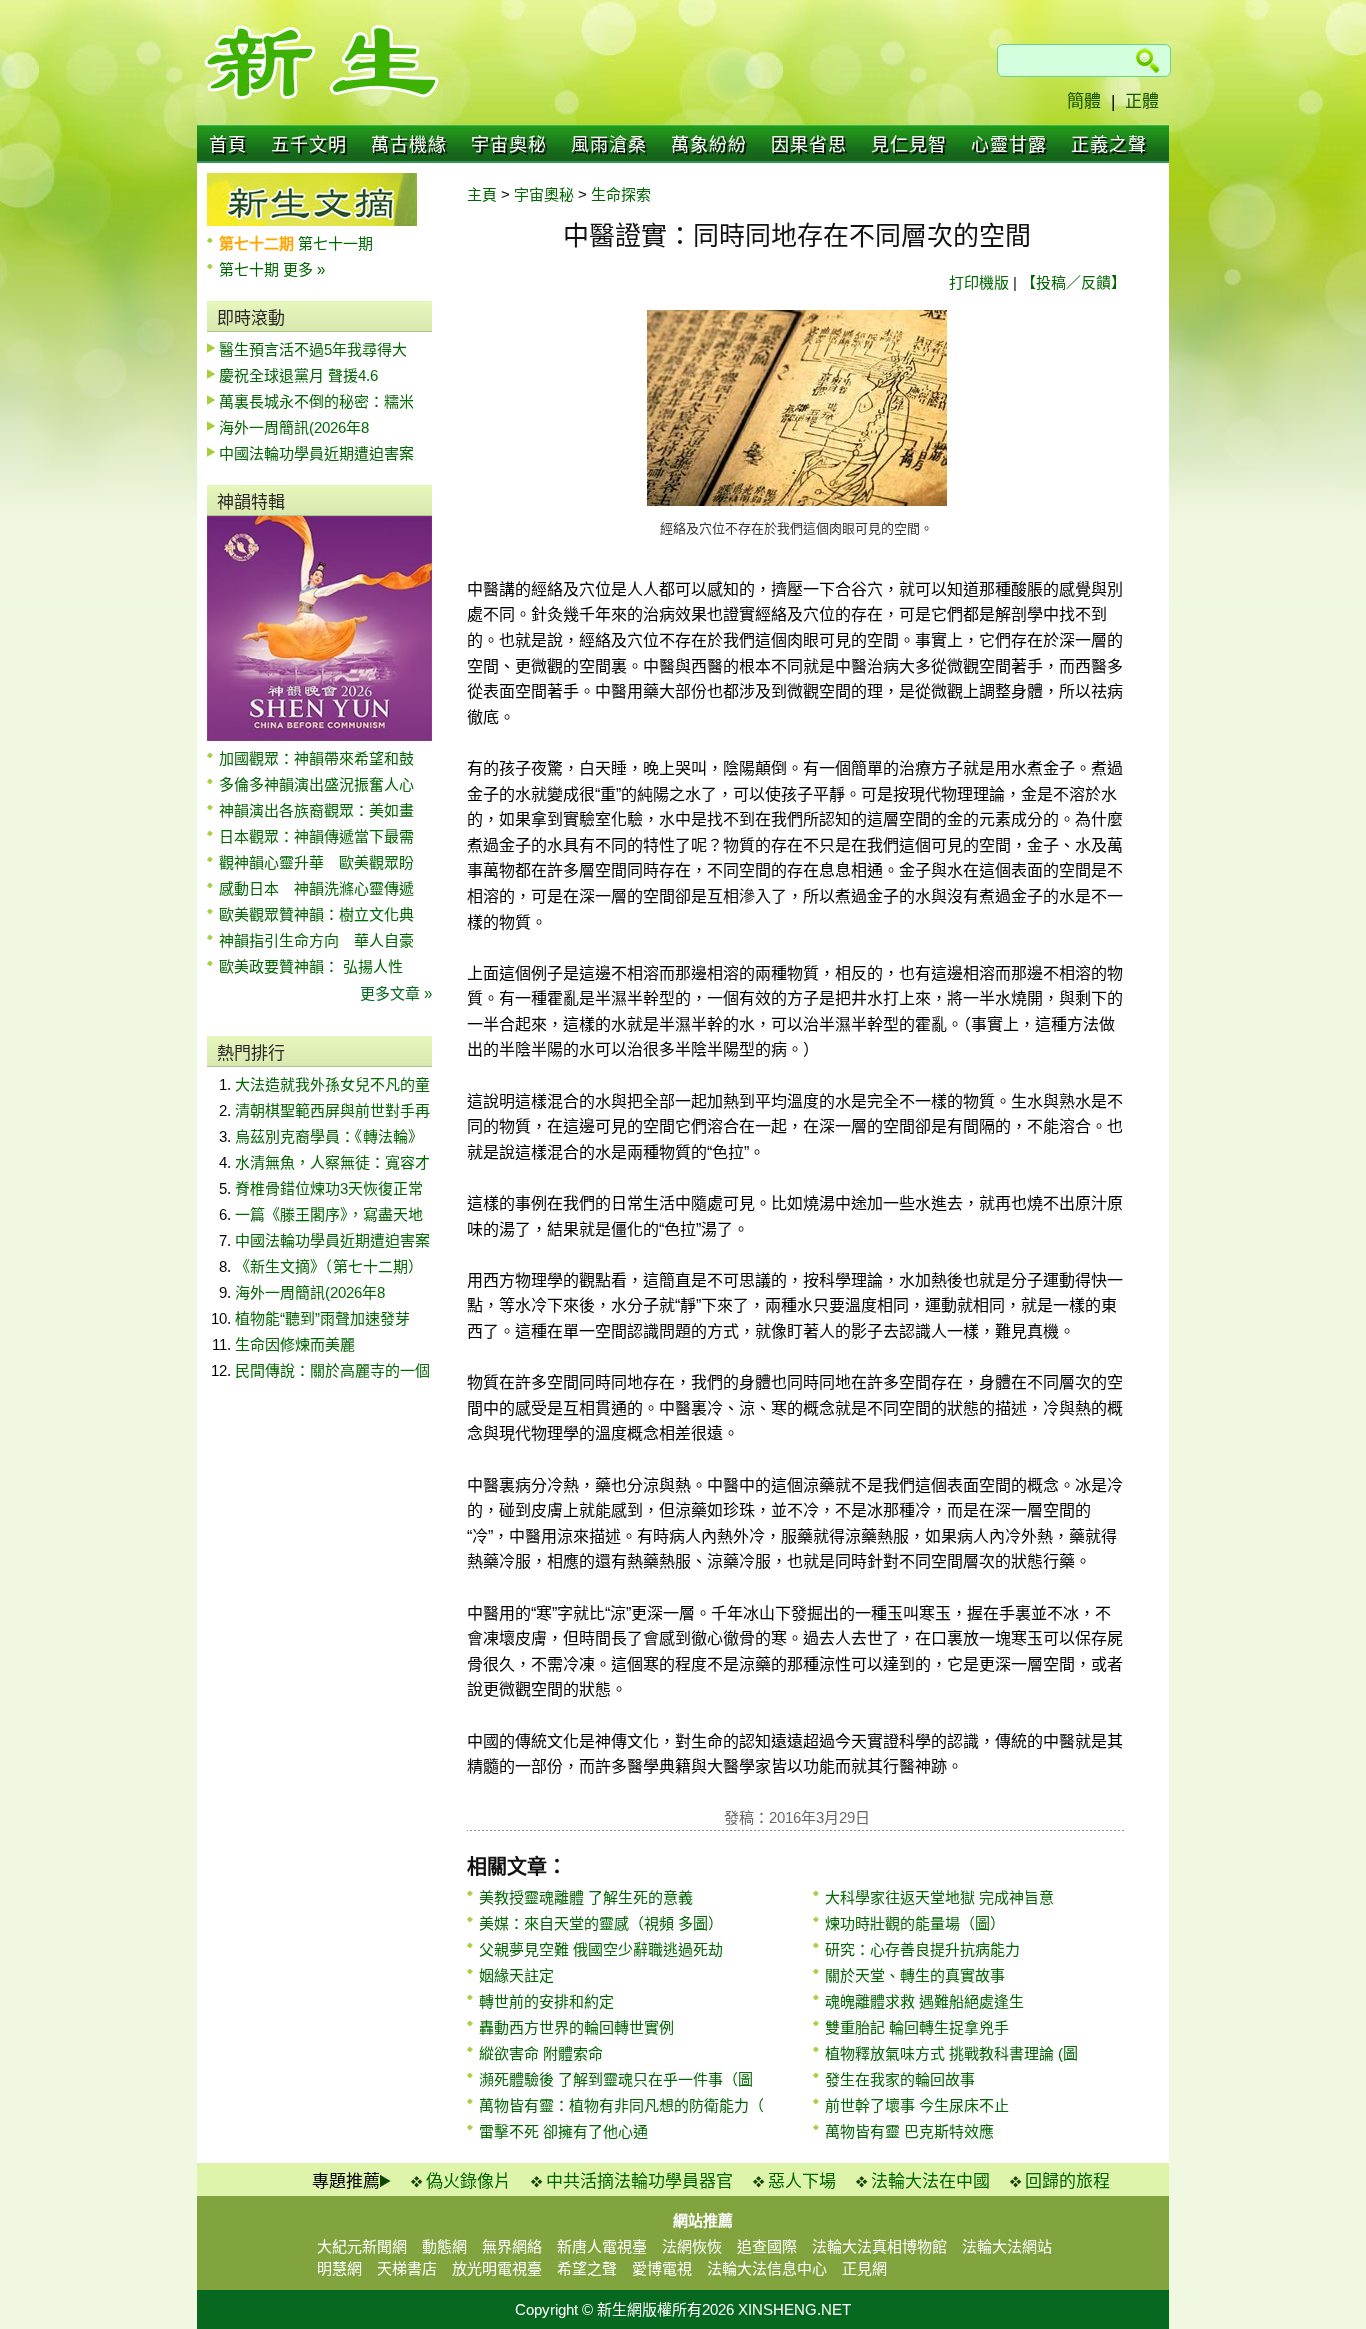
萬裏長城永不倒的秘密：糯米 (316, 401)
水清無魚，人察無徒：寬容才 (332, 1162)
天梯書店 (407, 2268)
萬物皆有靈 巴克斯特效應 (909, 2131)
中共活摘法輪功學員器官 (639, 2181)
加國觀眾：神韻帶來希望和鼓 (316, 758)
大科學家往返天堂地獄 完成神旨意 (939, 1897)
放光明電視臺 (497, 2268)
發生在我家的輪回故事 (900, 2079)
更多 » (304, 269)
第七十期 (251, 269)
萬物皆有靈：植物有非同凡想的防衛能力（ (621, 2105)
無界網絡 (512, 2246)
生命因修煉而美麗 (295, 1344)
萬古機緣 (409, 145)
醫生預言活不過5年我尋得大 (313, 349)
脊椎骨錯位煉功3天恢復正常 (329, 1188)
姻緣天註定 (516, 1975)
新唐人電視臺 (602, 2246)
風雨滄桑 (609, 145)
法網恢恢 (692, 2246)
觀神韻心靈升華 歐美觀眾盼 (316, 862)
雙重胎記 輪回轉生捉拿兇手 (917, 2027)
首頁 (228, 145)
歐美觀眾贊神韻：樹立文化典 (316, 914)
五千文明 (309, 145)
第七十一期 (335, 243)
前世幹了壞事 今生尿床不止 (917, 2105)
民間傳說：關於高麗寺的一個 (332, 1370)
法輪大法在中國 (930, 2181)
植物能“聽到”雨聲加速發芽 (322, 1318)
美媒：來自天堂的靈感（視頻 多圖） (601, 1923)
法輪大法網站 (1007, 2246)
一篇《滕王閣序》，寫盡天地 (329, 1214)
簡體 (1084, 101)
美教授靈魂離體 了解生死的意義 (586, 1897)
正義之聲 (1109, 145)
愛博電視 (662, 2268)
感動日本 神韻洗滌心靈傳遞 (316, 888)
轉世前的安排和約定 (546, 2001)
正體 (1142, 101)
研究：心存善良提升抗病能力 (922, 1949)
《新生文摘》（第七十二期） (329, 1266)
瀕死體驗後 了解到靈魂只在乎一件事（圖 (616, 2079)
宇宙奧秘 (509, 145)
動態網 (444, 2246)
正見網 (864, 2268)
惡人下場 (802, 2181)
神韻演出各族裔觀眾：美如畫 (316, 810)
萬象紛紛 (709, 145)
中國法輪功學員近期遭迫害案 (316, 453)
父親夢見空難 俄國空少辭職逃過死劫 (601, 1949)
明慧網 (339, 2268)
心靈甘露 (1009, 145)
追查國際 (767, 2246)
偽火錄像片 (468, 2181)
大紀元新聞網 (362, 2246)
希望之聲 (587, 2268)
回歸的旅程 (1067, 2181)
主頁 (482, 194)
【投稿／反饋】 (1073, 282)
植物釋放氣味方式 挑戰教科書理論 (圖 (951, 2053)
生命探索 (621, 194)
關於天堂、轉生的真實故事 (915, 1975)
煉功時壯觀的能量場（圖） (915, 1923)
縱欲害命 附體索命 (541, 2053)
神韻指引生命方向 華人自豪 (316, 940)
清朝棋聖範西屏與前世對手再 (332, 1110)
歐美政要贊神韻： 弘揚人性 (311, 966)
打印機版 (979, 282)
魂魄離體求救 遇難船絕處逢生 (924, 2001)
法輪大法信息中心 (767, 2268)
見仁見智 (909, 145)
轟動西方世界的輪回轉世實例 (576, 2027)
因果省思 (809, 145)
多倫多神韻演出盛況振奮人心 (316, 784)
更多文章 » (396, 993)
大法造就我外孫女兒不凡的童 (332, 1084)
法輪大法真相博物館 (879, 2246)
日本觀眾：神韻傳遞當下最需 (316, 836)
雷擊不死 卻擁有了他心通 (563, 2131)
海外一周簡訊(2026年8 (294, 427)
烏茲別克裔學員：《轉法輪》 (329, 1136)
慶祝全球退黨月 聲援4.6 (298, 375)
